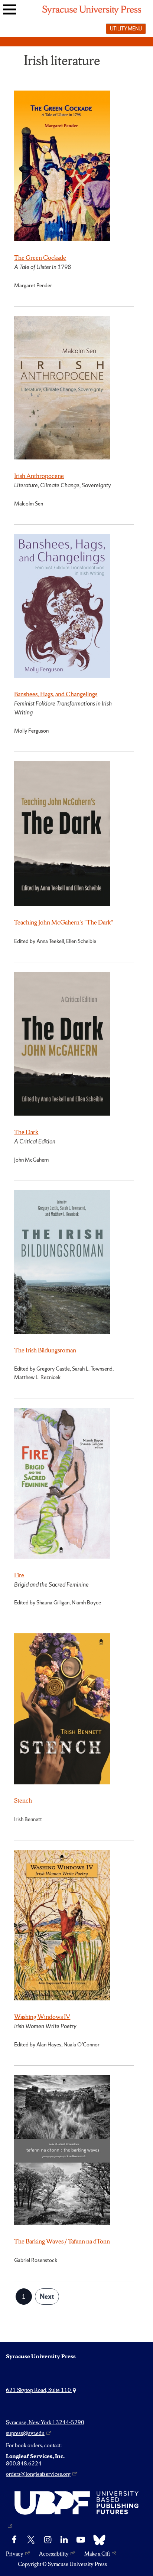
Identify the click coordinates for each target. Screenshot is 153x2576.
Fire (19, 1575)
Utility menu (126, 29)
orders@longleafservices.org (38, 2474)
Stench (23, 1800)
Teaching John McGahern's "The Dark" (64, 922)
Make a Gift (97, 2554)
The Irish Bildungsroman (45, 1350)
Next (47, 2296)
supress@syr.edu (25, 2433)
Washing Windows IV (42, 2017)
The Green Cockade (40, 258)
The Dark (26, 1132)
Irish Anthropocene (39, 476)
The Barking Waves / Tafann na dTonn (62, 2241)
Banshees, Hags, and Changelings (56, 694)
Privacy (15, 2554)
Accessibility (54, 2554)
